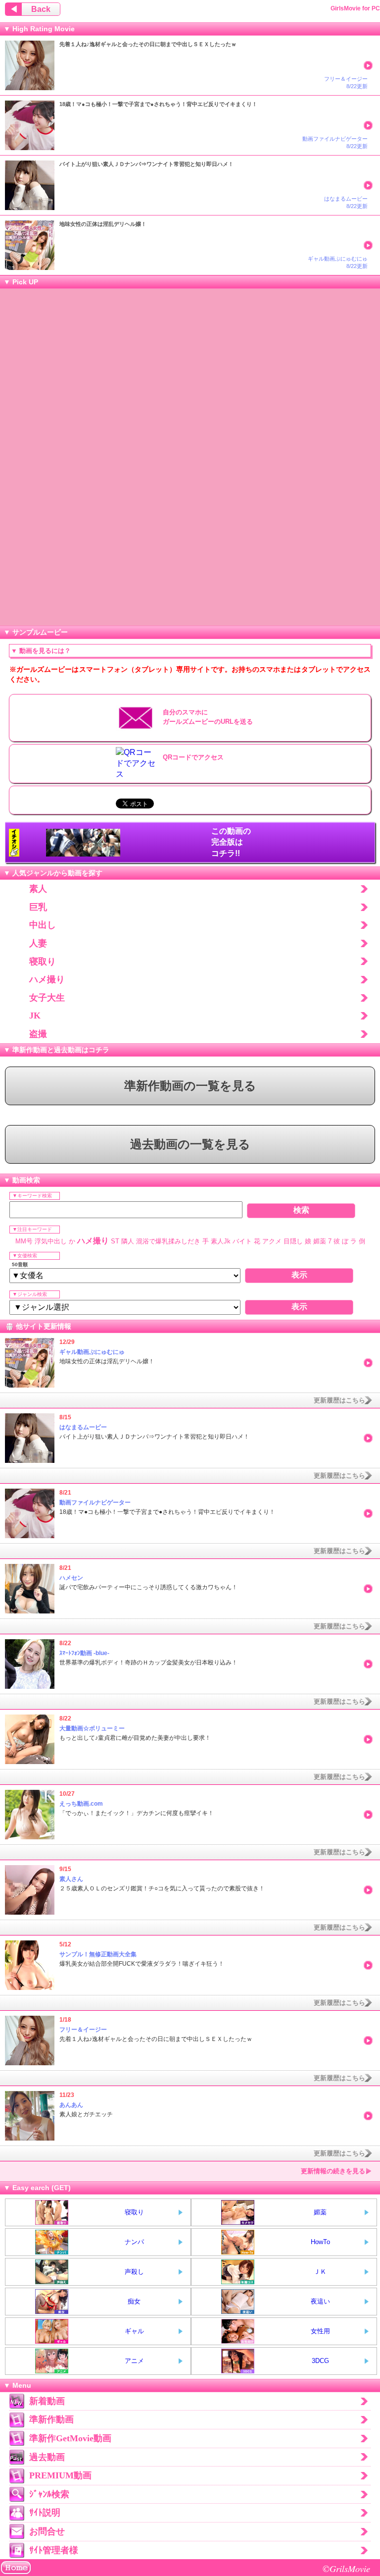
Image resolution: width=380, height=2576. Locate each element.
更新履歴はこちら (339, 1400)
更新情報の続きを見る (333, 2171)
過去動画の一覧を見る (190, 1144)
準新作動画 (51, 2419)
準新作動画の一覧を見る (190, 1086)
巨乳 (38, 907)
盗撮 (38, 1034)
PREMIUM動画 (60, 2475)
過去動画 (47, 2457)
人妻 (38, 943)
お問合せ (47, 2531)
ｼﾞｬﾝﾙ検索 (49, 2494)
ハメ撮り (47, 979)
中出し (43, 925)
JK (35, 1016)
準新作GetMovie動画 (70, 2438)
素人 (38, 889)
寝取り (43, 962)
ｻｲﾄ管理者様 (54, 2550)
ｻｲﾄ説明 (45, 2513)
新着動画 (47, 2401)
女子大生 (47, 998)
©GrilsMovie (346, 2568)
